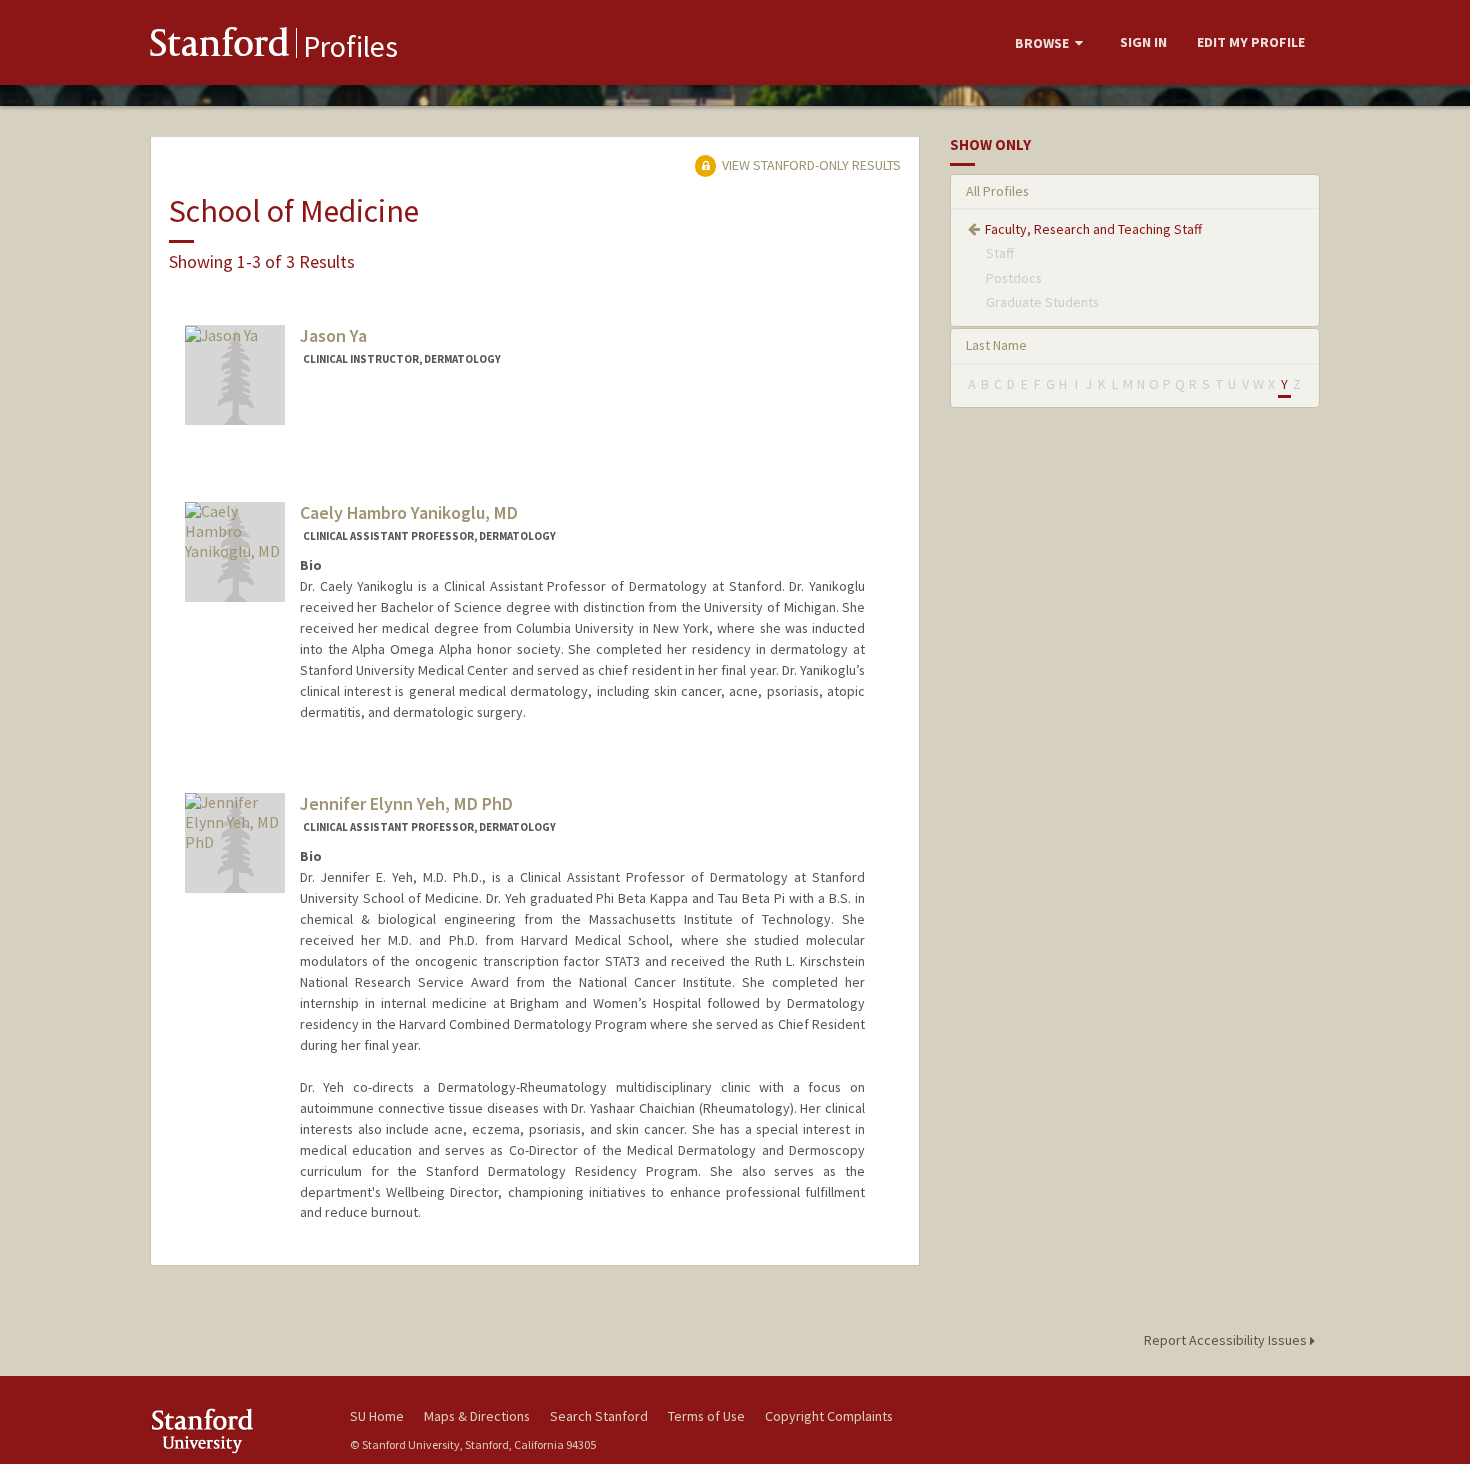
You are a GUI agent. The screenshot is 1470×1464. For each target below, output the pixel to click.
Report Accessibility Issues (1227, 1340)
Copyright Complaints (829, 1416)
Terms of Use (706, 1416)
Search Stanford (599, 1416)
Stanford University (235, 1430)
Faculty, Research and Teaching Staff (1093, 229)
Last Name (996, 345)
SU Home (377, 1416)
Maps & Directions (477, 1416)
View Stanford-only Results (810, 165)
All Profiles (997, 191)
